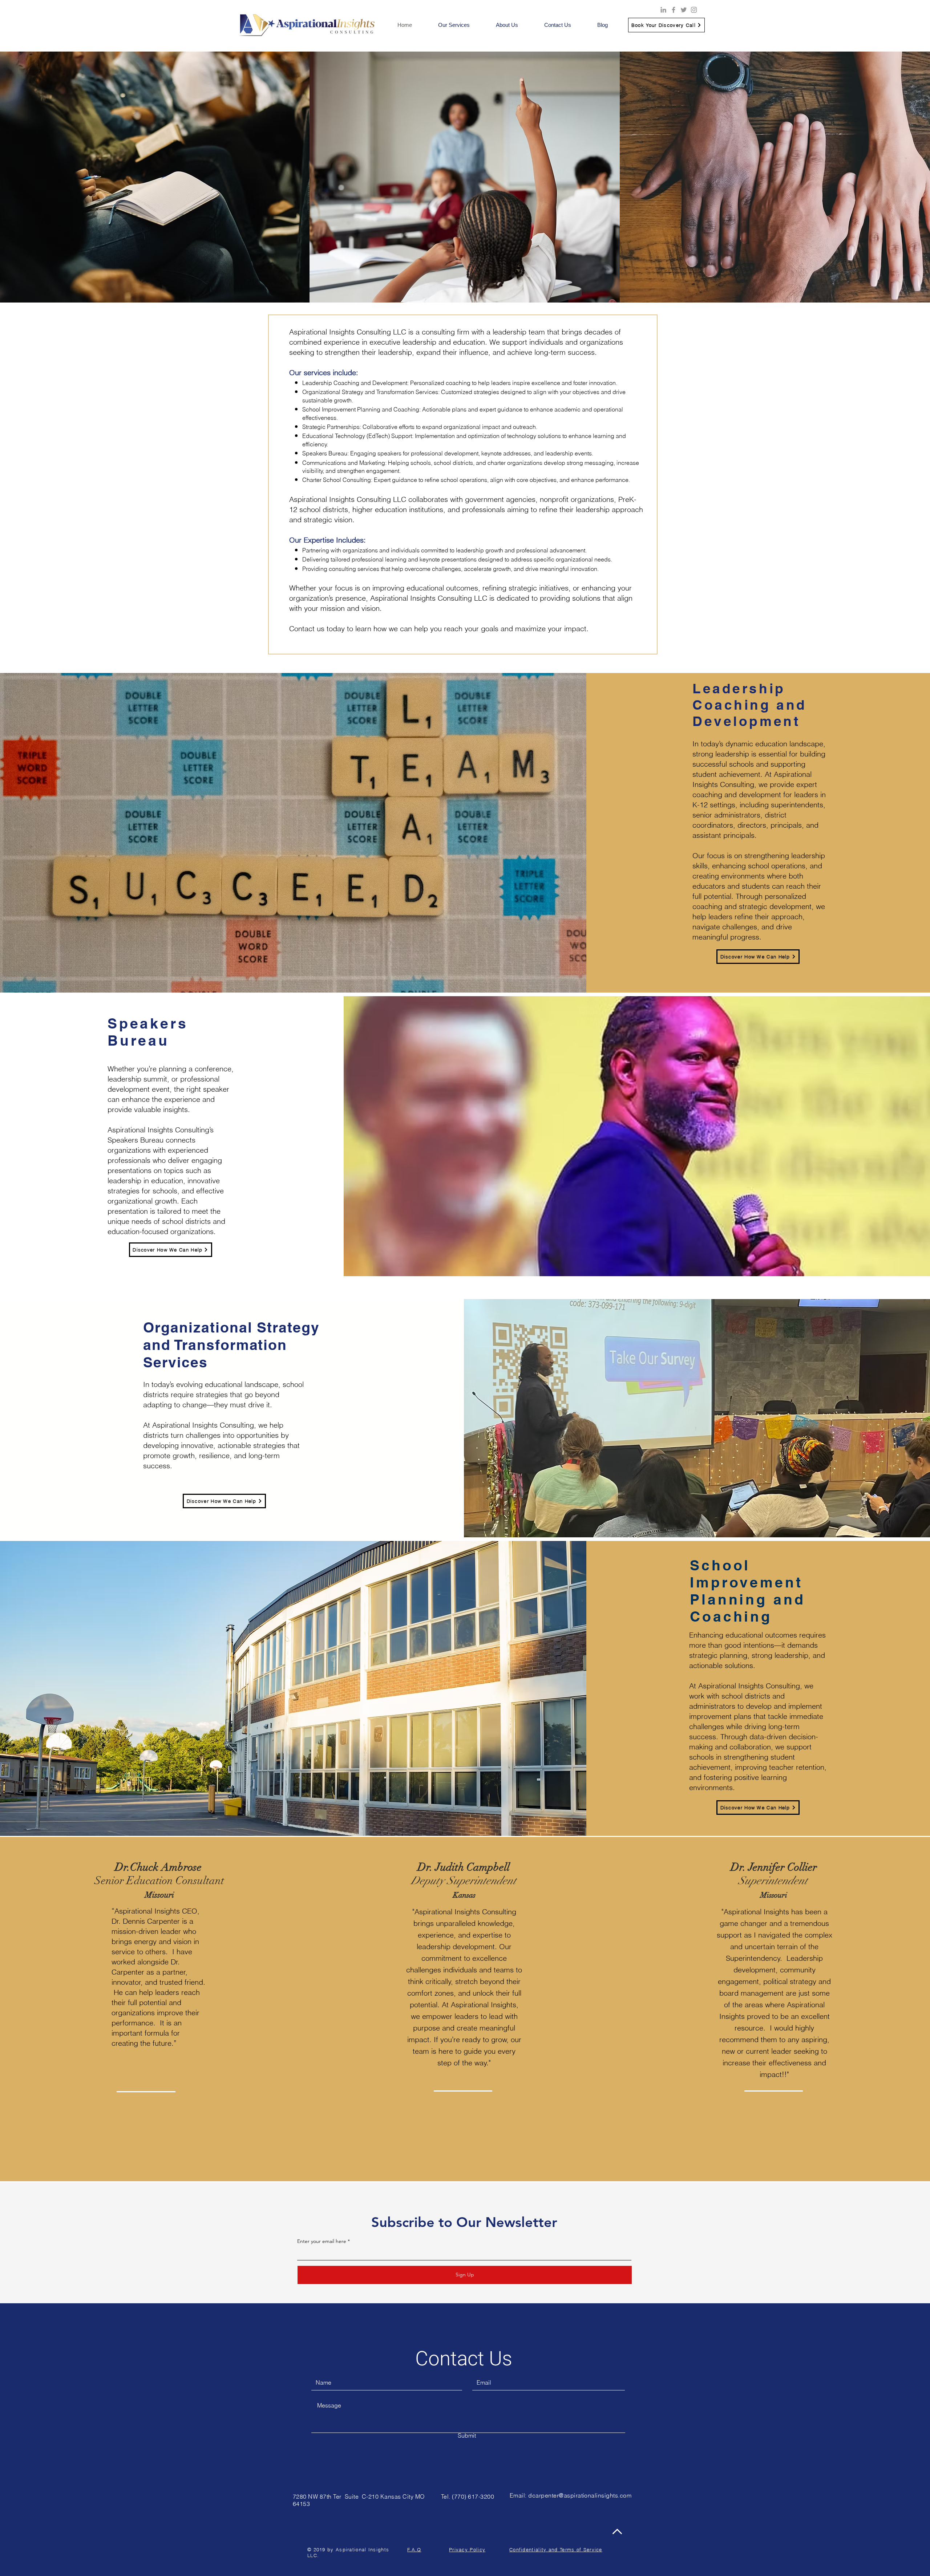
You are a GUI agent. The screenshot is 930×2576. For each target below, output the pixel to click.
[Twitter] (684, 10)
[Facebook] (674, 10)
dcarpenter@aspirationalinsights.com (580, 2495)
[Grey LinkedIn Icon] (663, 10)
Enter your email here (322, 2241)
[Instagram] (694, 10)
